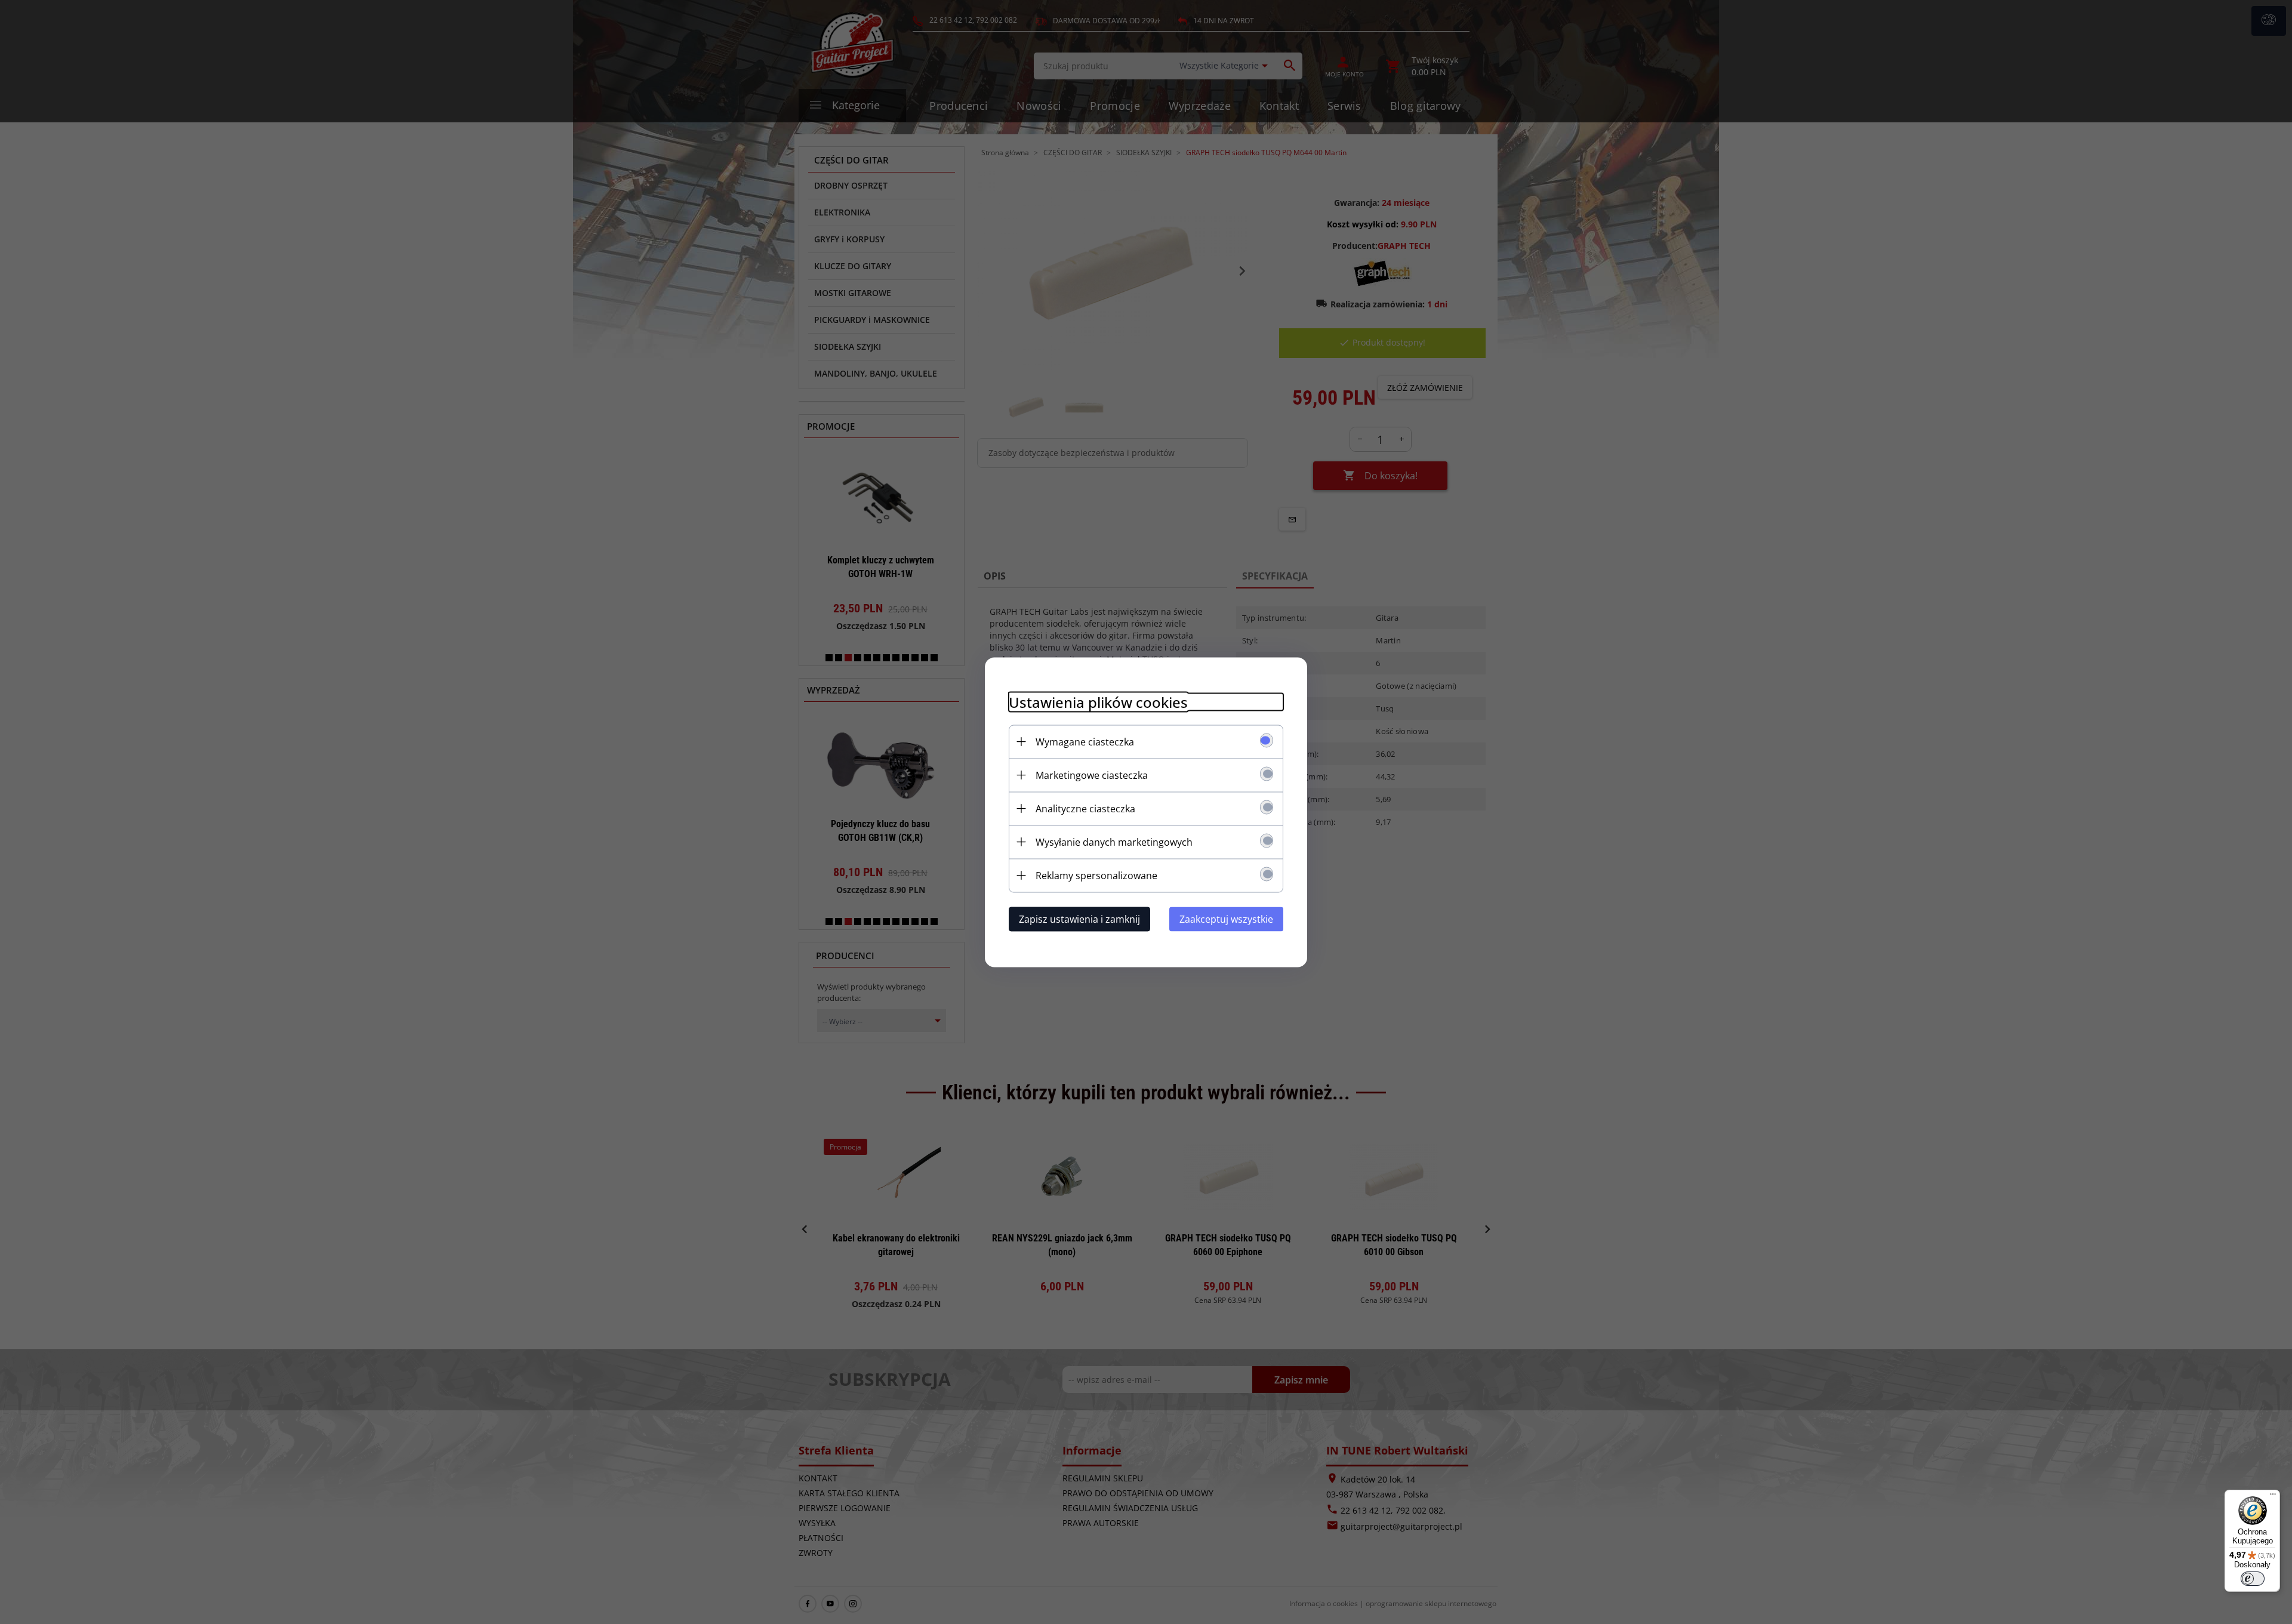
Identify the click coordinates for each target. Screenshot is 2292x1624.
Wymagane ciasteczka (1085, 741)
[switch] (2253, 1579)
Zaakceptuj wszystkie (1226, 919)
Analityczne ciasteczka (1085, 808)
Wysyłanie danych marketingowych (1114, 842)
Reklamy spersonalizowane (1096, 875)
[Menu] (2273, 1497)
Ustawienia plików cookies (1098, 702)
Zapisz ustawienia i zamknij (1079, 919)
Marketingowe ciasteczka (1092, 775)
